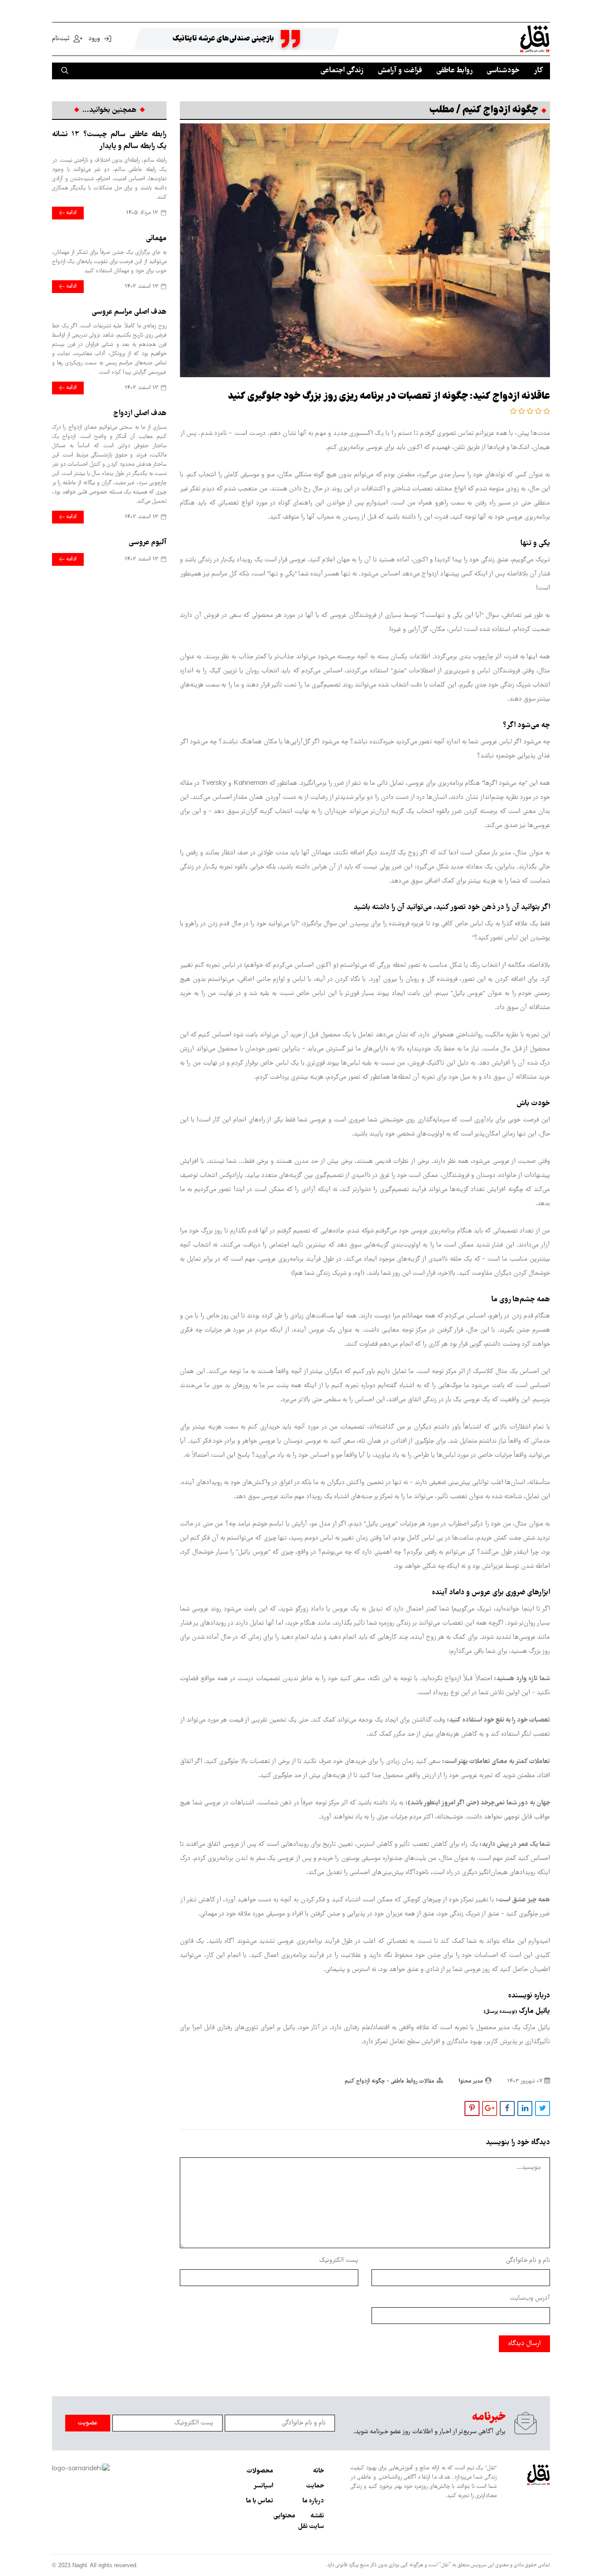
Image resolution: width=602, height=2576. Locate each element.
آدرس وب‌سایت (530, 2298)
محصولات (260, 2471)
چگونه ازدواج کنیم (365, 2081)
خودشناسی (503, 71)
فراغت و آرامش (400, 71)
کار (538, 71)
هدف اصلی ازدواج (140, 414)
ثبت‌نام (62, 39)
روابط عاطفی (454, 71)
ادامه (71, 213)
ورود (94, 39)
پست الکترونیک (339, 2260)
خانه (318, 2471)
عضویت (88, 2423)
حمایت (315, 2486)
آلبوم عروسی (148, 543)
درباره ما (313, 2501)
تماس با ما (260, 2501)
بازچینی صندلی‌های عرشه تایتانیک (223, 39)
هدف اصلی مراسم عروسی (129, 312)
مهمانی (156, 239)
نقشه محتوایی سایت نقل (299, 2521)
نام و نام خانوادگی (528, 2260)
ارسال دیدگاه (524, 2344)
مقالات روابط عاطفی (412, 2081)
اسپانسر (263, 2486)
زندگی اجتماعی (342, 71)
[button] (546, 412)
